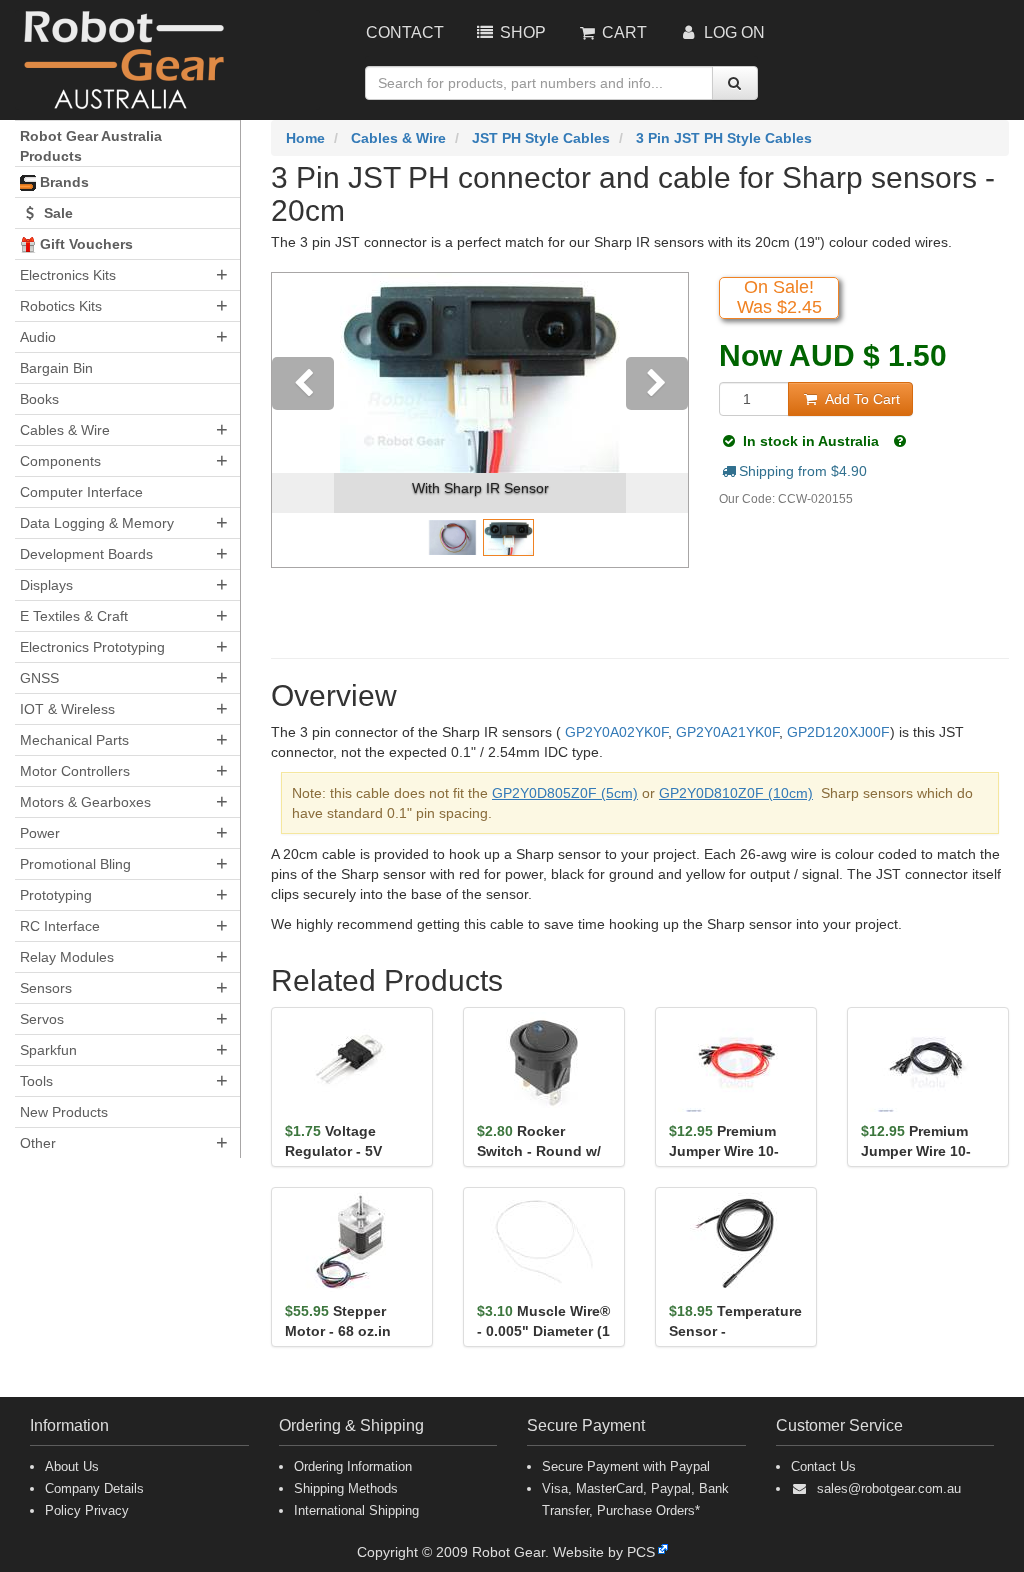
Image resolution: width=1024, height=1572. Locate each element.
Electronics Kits (68, 275)
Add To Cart (860, 399)
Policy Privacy (87, 1510)
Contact (405, 32)
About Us (72, 1466)
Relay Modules (67, 957)
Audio (38, 337)
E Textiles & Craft (74, 616)
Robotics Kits (61, 306)
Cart (622, 32)
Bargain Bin (56, 368)
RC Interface (60, 926)
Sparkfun (48, 1050)
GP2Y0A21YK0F (727, 732)
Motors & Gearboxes (85, 802)
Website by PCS (604, 1552)
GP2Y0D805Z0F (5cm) (565, 793)
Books (39, 399)
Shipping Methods (346, 1488)
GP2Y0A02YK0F (616, 732)
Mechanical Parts (74, 740)
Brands (62, 182)
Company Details (94, 1488)
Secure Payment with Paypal (626, 1466)
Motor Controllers (75, 771)
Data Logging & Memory (97, 523)
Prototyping (56, 895)
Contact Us (823, 1466)
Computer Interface (81, 492)
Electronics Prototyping (92, 647)
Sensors (46, 988)
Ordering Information (353, 1466)
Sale (56, 213)
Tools (36, 1081)
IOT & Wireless (67, 709)
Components (60, 461)
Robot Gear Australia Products (91, 146)
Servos (42, 1019)
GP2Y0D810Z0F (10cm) (736, 793)
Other (38, 1143)
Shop (521, 32)
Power (40, 833)
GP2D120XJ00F (838, 732)
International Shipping (356, 1510)
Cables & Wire (65, 430)
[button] (303, 420)
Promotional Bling (75, 864)
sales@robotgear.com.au (889, 1488)
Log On (732, 32)
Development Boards (86, 554)
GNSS (39, 678)
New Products (64, 1112)
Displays (46, 585)
